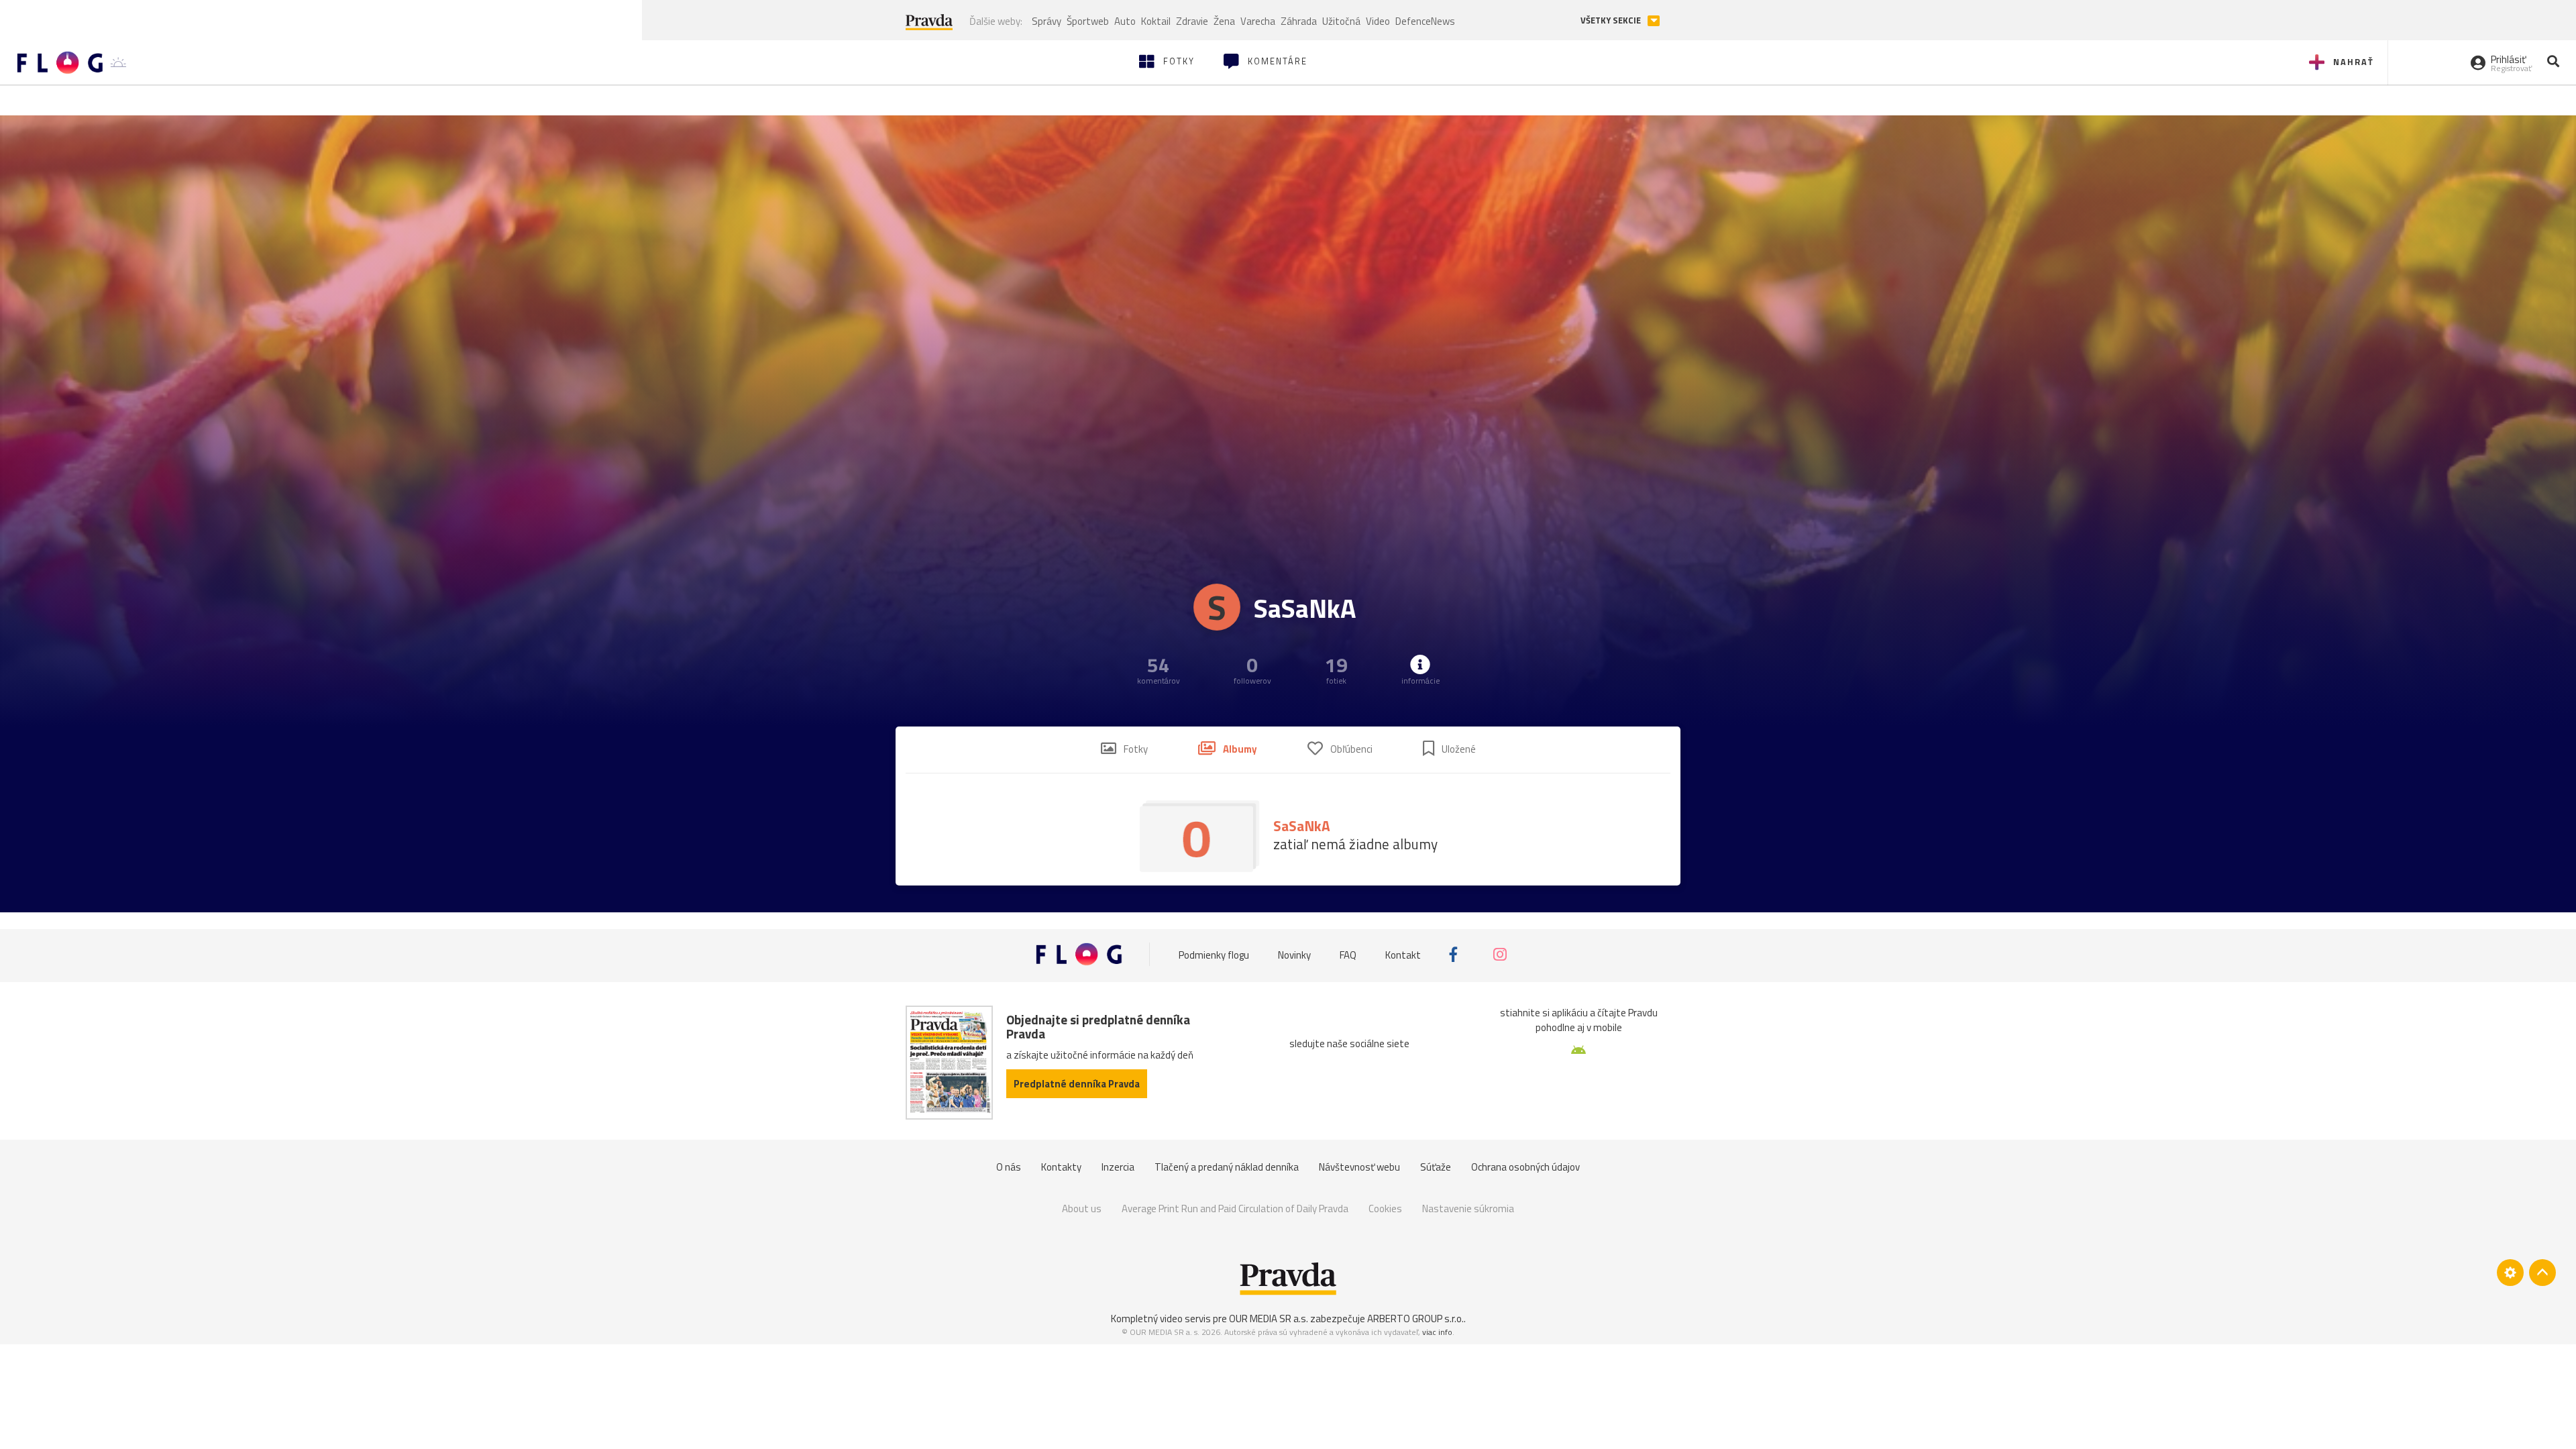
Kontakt (1403, 954)
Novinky (1294, 954)
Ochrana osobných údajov (1525, 1167)
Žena (1224, 21)
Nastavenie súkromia (1468, 1209)
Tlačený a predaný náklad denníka (1227, 1167)
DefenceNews (1425, 21)
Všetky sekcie (1612, 20)
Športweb (1088, 21)
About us (1082, 1209)
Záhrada (1299, 21)
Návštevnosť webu (1359, 1167)
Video (1378, 21)
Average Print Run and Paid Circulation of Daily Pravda (1235, 1209)
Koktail (1156, 21)
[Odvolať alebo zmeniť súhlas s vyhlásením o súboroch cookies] (2510, 1273)
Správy (1046, 21)
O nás (1009, 1167)
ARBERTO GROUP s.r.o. (1415, 1319)
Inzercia (1118, 1167)
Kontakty (1061, 1167)
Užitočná (1341, 21)
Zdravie (1192, 21)
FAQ (1348, 954)
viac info (1437, 1332)
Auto (1125, 21)
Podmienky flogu (1214, 954)
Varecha (1258, 21)
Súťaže (1436, 1167)
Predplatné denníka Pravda (1077, 1084)
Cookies (1385, 1209)
